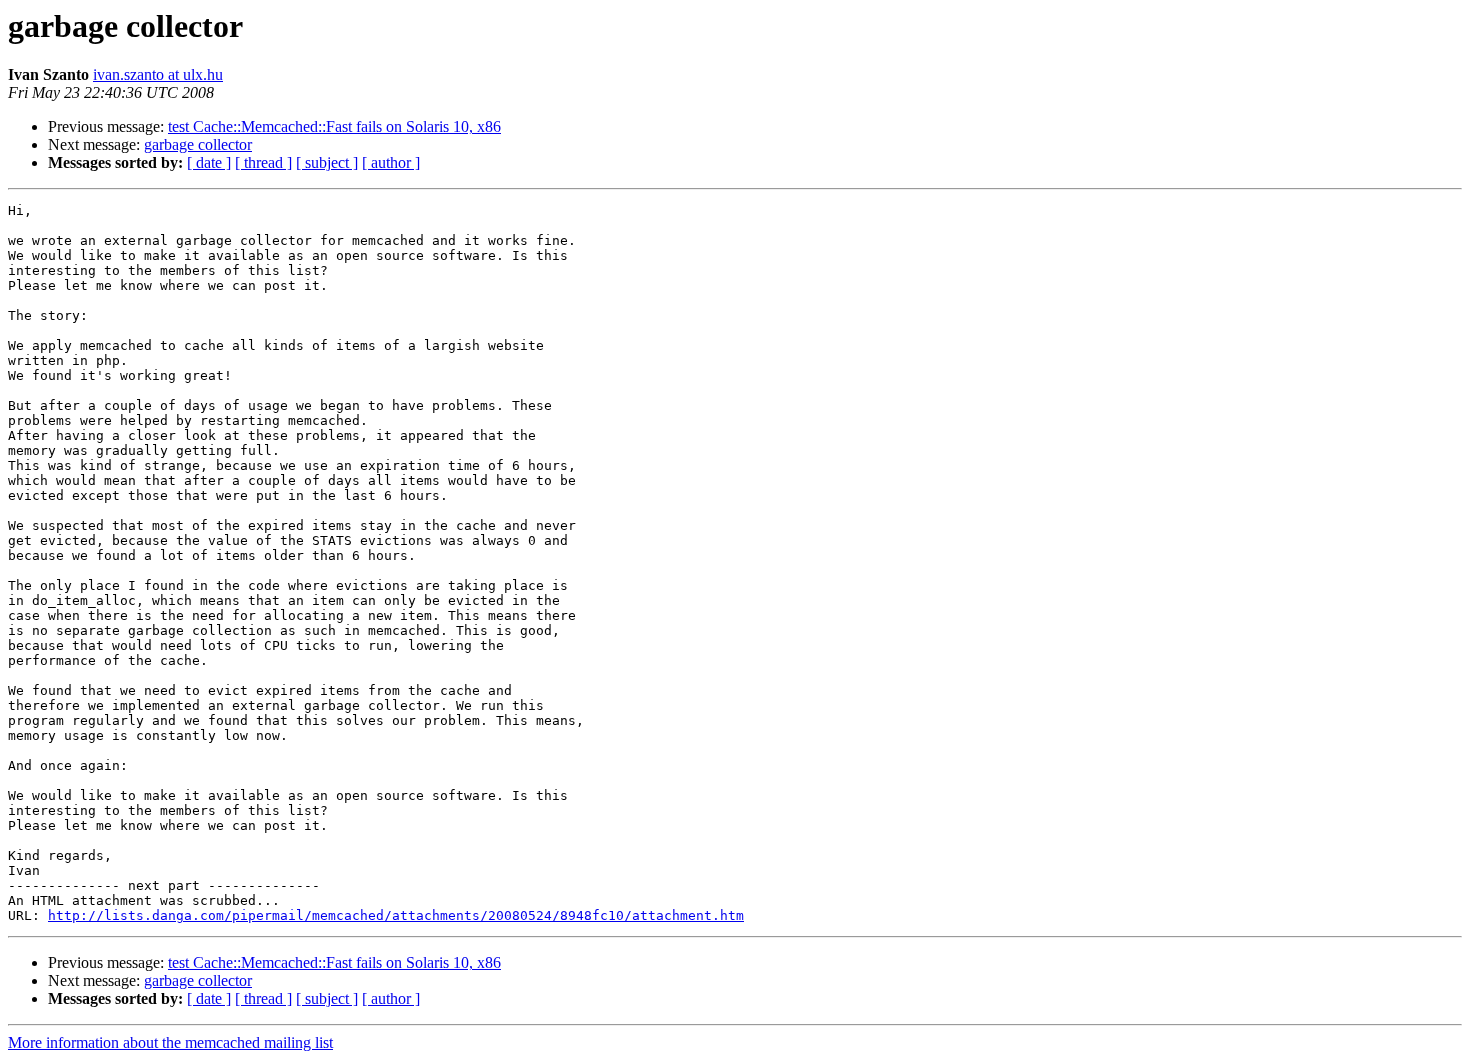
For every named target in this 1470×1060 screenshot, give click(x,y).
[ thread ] (263, 162)
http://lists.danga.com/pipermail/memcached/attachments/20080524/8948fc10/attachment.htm (396, 915)
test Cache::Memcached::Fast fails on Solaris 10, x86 (334, 126)
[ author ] (391, 162)
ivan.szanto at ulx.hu (158, 74)
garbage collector (198, 144)
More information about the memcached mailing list (170, 1042)
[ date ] (209, 162)
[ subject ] (327, 162)
